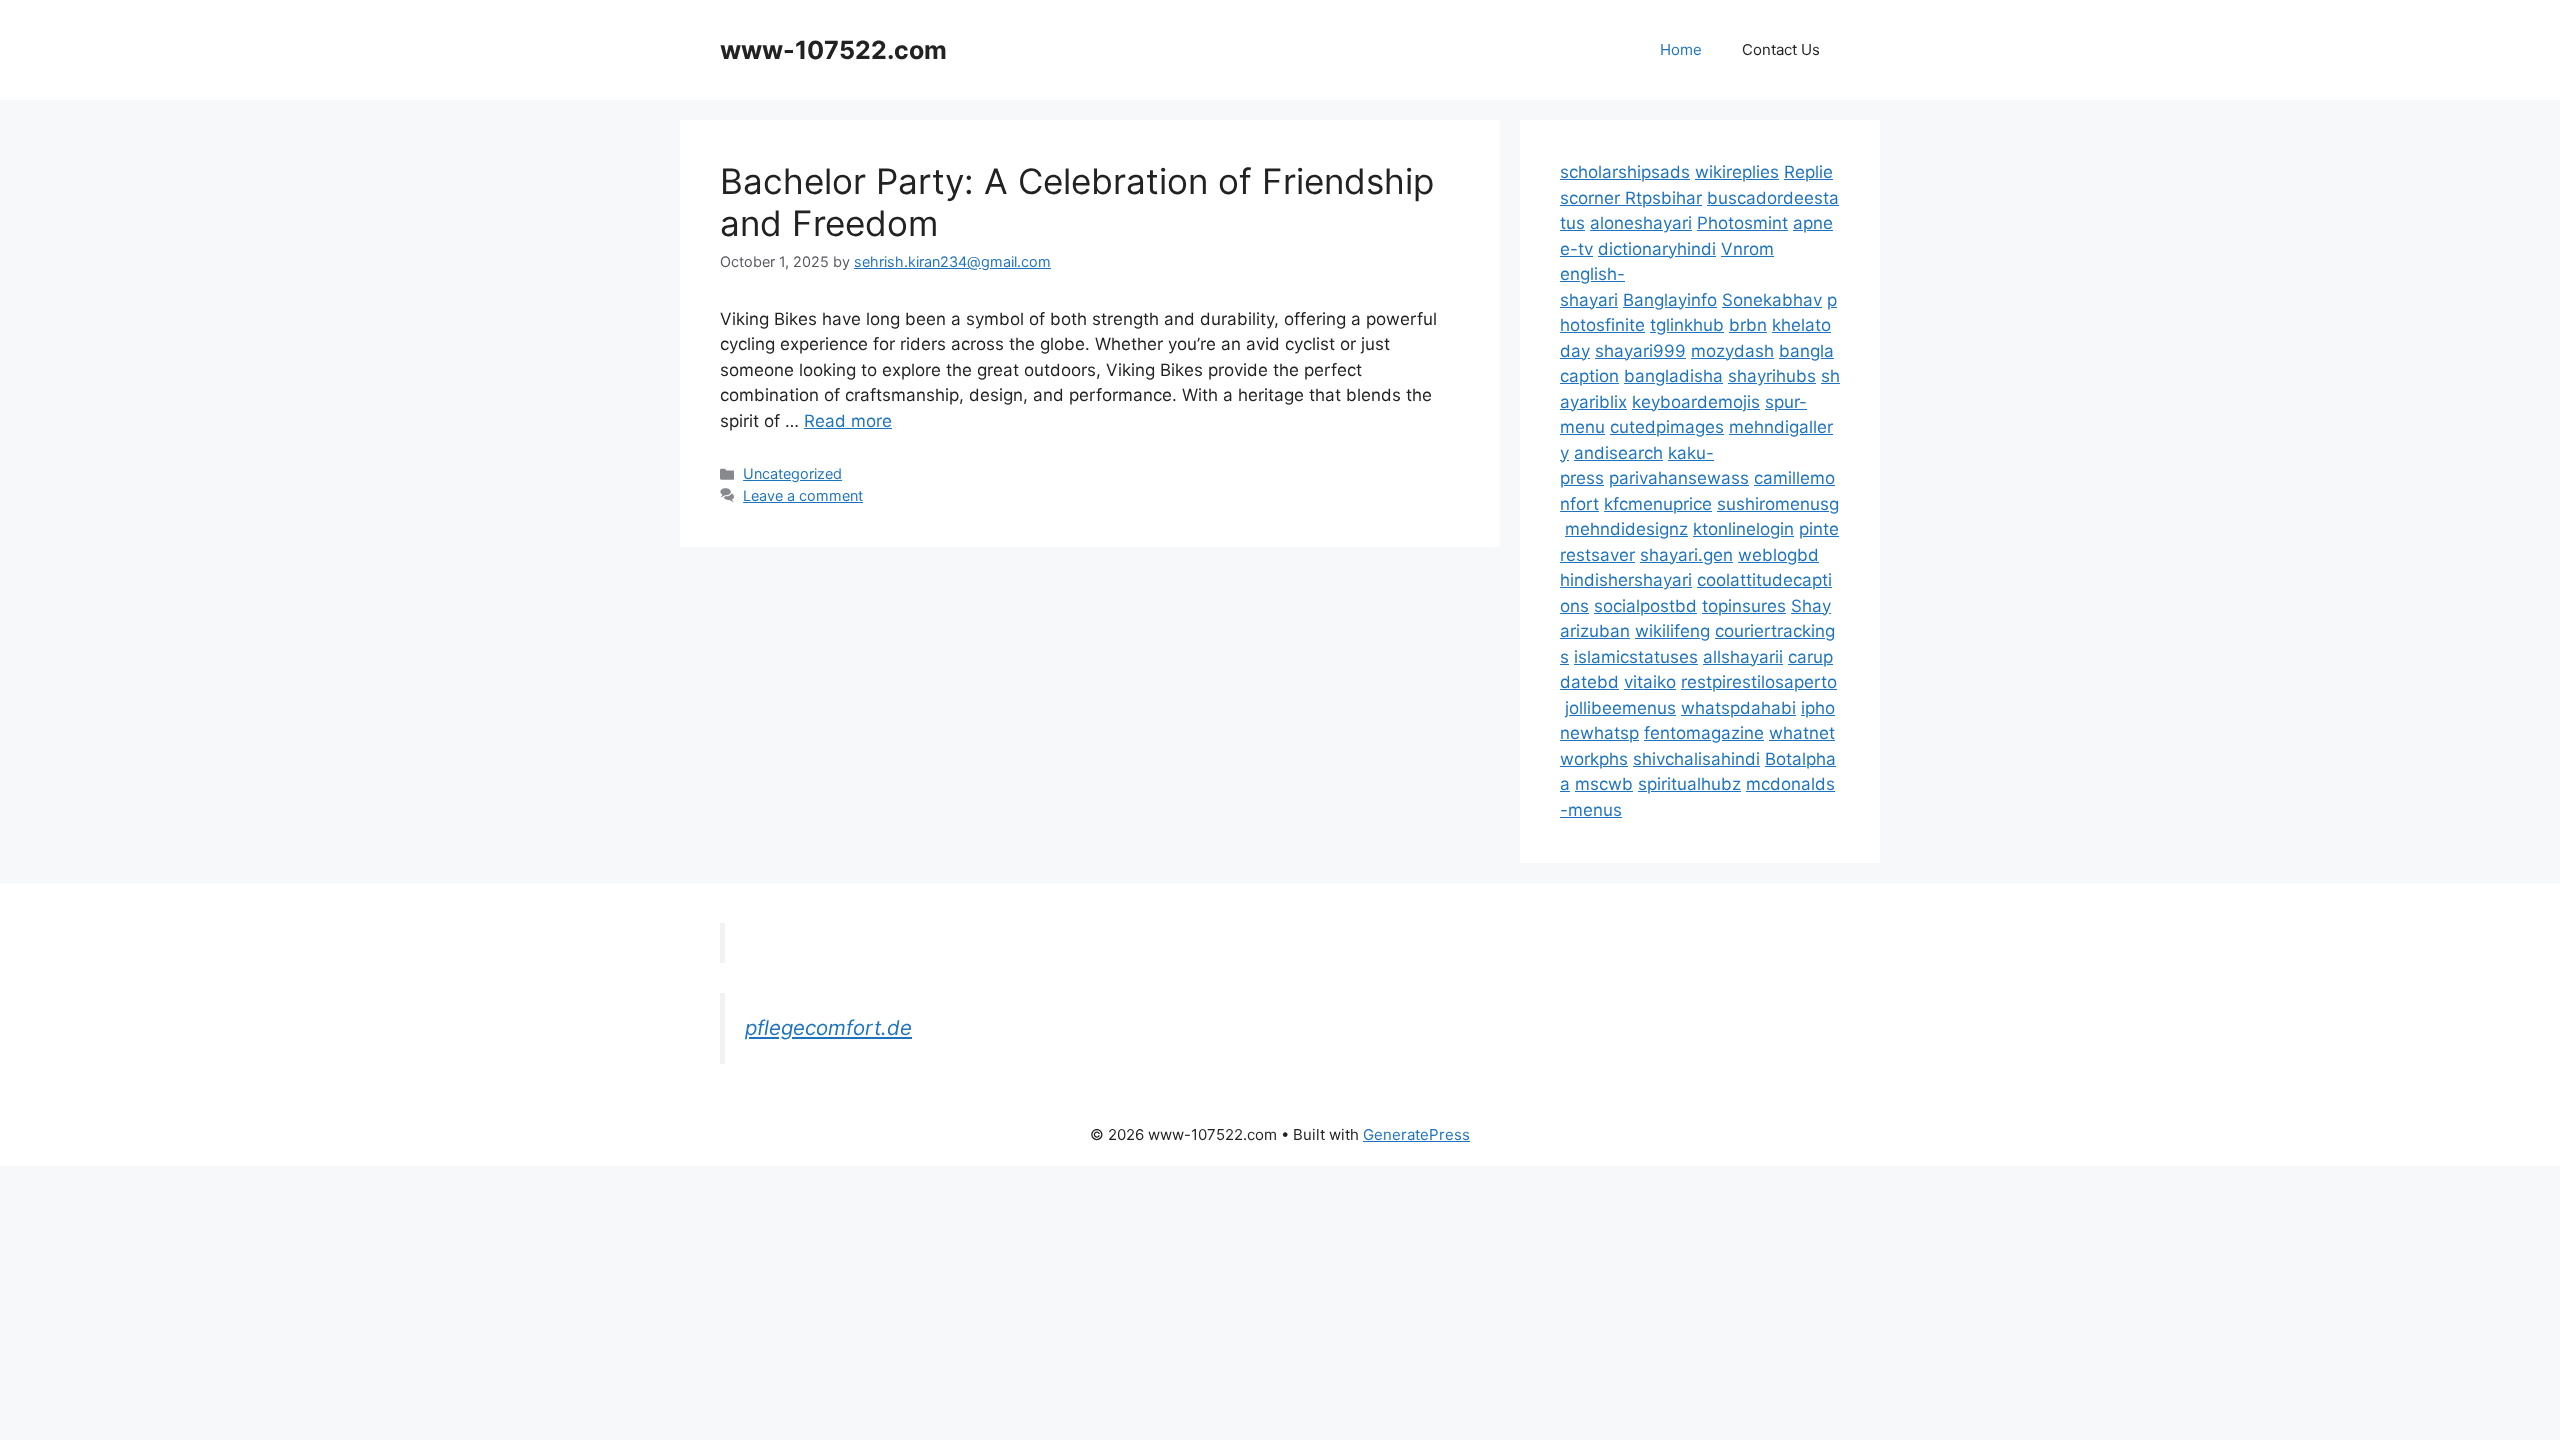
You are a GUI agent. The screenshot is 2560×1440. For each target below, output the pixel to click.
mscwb (1604, 784)
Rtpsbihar (1663, 198)
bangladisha (1673, 376)
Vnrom (1747, 249)
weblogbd (1778, 555)
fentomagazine (1704, 733)
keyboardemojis (1696, 402)
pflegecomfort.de (828, 1027)
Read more (848, 421)
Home (1681, 49)
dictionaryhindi (1657, 249)
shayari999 (1640, 351)
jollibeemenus (1620, 708)
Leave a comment (803, 495)
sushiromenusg (1778, 504)
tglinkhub (1687, 325)
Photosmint (1742, 223)
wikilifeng (1672, 631)
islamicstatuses (1636, 657)
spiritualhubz (1689, 784)
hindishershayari (1626, 580)
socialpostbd (1645, 606)
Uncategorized (792, 473)
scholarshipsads (1625, 172)
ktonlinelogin (1743, 529)
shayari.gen (1686, 555)
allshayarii (1743, 657)
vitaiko (1650, 682)
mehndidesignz (1626, 529)
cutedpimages (1667, 427)
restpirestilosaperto (1759, 682)
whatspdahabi (1738, 708)
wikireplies (1737, 172)
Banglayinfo (1670, 300)
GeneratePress (1416, 1134)
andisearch (1618, 453)
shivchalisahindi (1696, 759)
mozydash (1732, 351)
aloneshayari (1641, 223)
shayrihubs (1772, 376)
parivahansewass (1679, 478)
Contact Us (1781, 49)
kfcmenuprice (1658, 504)
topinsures (1744, 606)
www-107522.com (833, 50)
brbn (1748, 325)
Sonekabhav (1772, 300)
